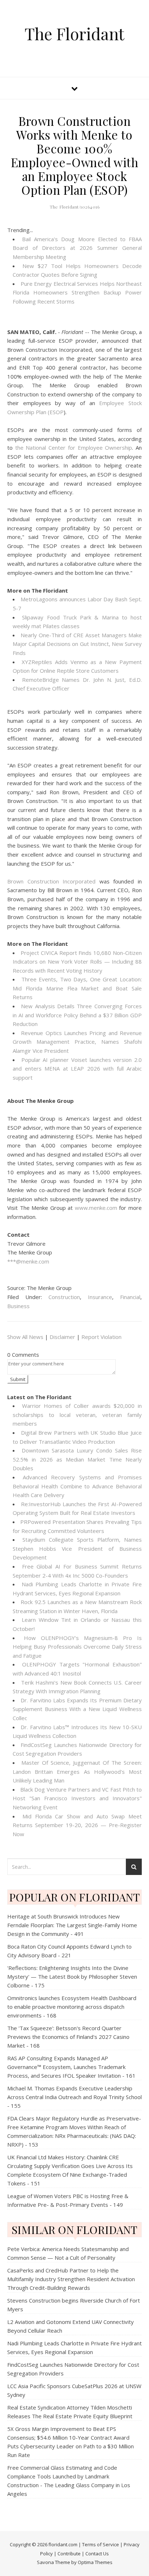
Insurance (100, 1297)
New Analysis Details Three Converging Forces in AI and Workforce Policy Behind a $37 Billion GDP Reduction (77, 1015)
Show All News (25, 1337)
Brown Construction (33, 881)
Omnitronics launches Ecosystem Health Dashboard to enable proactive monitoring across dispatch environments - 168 (72, 2007)
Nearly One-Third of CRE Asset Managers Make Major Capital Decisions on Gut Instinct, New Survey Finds (77, 644)
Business (18, 1306)
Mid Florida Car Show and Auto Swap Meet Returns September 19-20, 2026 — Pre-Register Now (77, 1825)
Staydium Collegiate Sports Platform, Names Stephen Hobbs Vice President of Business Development (77, 1548)
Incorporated (79, 881)
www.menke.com (96, 1208)
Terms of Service (101, 2544)
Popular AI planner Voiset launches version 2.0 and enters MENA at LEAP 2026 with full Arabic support (77, 1069)
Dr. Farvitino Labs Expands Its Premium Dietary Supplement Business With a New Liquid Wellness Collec (77, 1709)
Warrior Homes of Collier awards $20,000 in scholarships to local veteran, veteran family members (77, 1415)
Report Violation (101, 1337)
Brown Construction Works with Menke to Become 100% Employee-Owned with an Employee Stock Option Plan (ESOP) (75, 155)
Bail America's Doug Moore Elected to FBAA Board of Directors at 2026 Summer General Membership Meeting (77, 248)
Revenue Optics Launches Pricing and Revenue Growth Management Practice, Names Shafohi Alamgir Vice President (77, 1042)
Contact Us (97, 2554)
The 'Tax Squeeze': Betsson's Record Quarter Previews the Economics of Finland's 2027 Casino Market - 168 (68, 2037)
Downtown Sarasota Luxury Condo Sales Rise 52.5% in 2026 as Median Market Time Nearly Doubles (77, 1459)
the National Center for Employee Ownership (74, 448)
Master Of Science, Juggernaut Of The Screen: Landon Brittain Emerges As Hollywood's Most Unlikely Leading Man (77, 1771)
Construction (64, 1297)
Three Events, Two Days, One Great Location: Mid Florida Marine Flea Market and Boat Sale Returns (77, 988)
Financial (130, 1297)
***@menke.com (28, 1261)
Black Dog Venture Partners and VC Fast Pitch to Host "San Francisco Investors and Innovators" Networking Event (77, 1798)
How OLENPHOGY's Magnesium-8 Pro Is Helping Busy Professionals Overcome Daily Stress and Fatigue (77, 1647)
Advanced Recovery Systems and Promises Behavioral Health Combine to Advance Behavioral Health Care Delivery (77, 1486)
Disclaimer (62, 1337)
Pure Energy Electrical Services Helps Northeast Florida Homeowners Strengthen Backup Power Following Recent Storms (77, 292)
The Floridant (74, 34)
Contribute (69, 2554)
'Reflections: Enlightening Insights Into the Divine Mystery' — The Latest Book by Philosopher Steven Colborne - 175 (72, 1977)
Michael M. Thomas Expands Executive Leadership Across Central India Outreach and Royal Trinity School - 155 (74, 2097)
